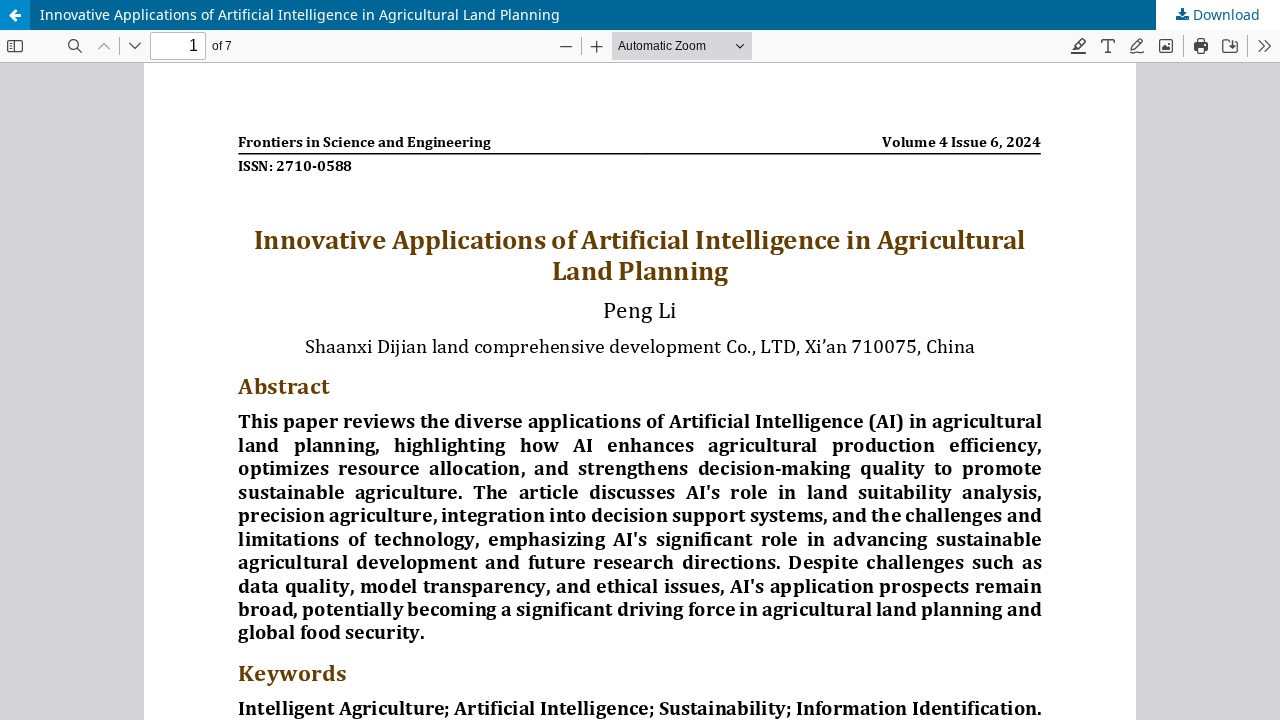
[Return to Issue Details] (15, 15)
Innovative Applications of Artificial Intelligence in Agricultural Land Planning (300, 14)
